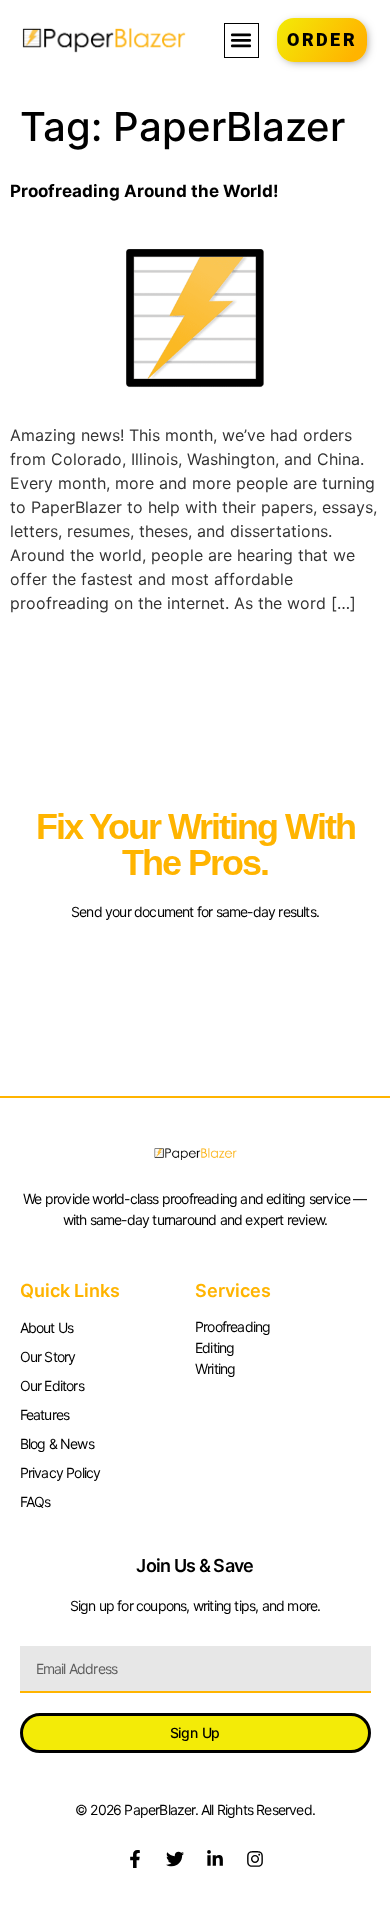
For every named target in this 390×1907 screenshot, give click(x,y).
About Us (47, 1327)
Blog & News (57, 1443)
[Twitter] (175, 1859)
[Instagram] (255, 1859)
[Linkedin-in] (215, 1859)
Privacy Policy (60, 1472)
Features (45, 1414)
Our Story (48, 1356)
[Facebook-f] (135, 1859)
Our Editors (52, 1385)
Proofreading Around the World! (144, 191)
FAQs (35, 1501)
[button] (241, 40)
